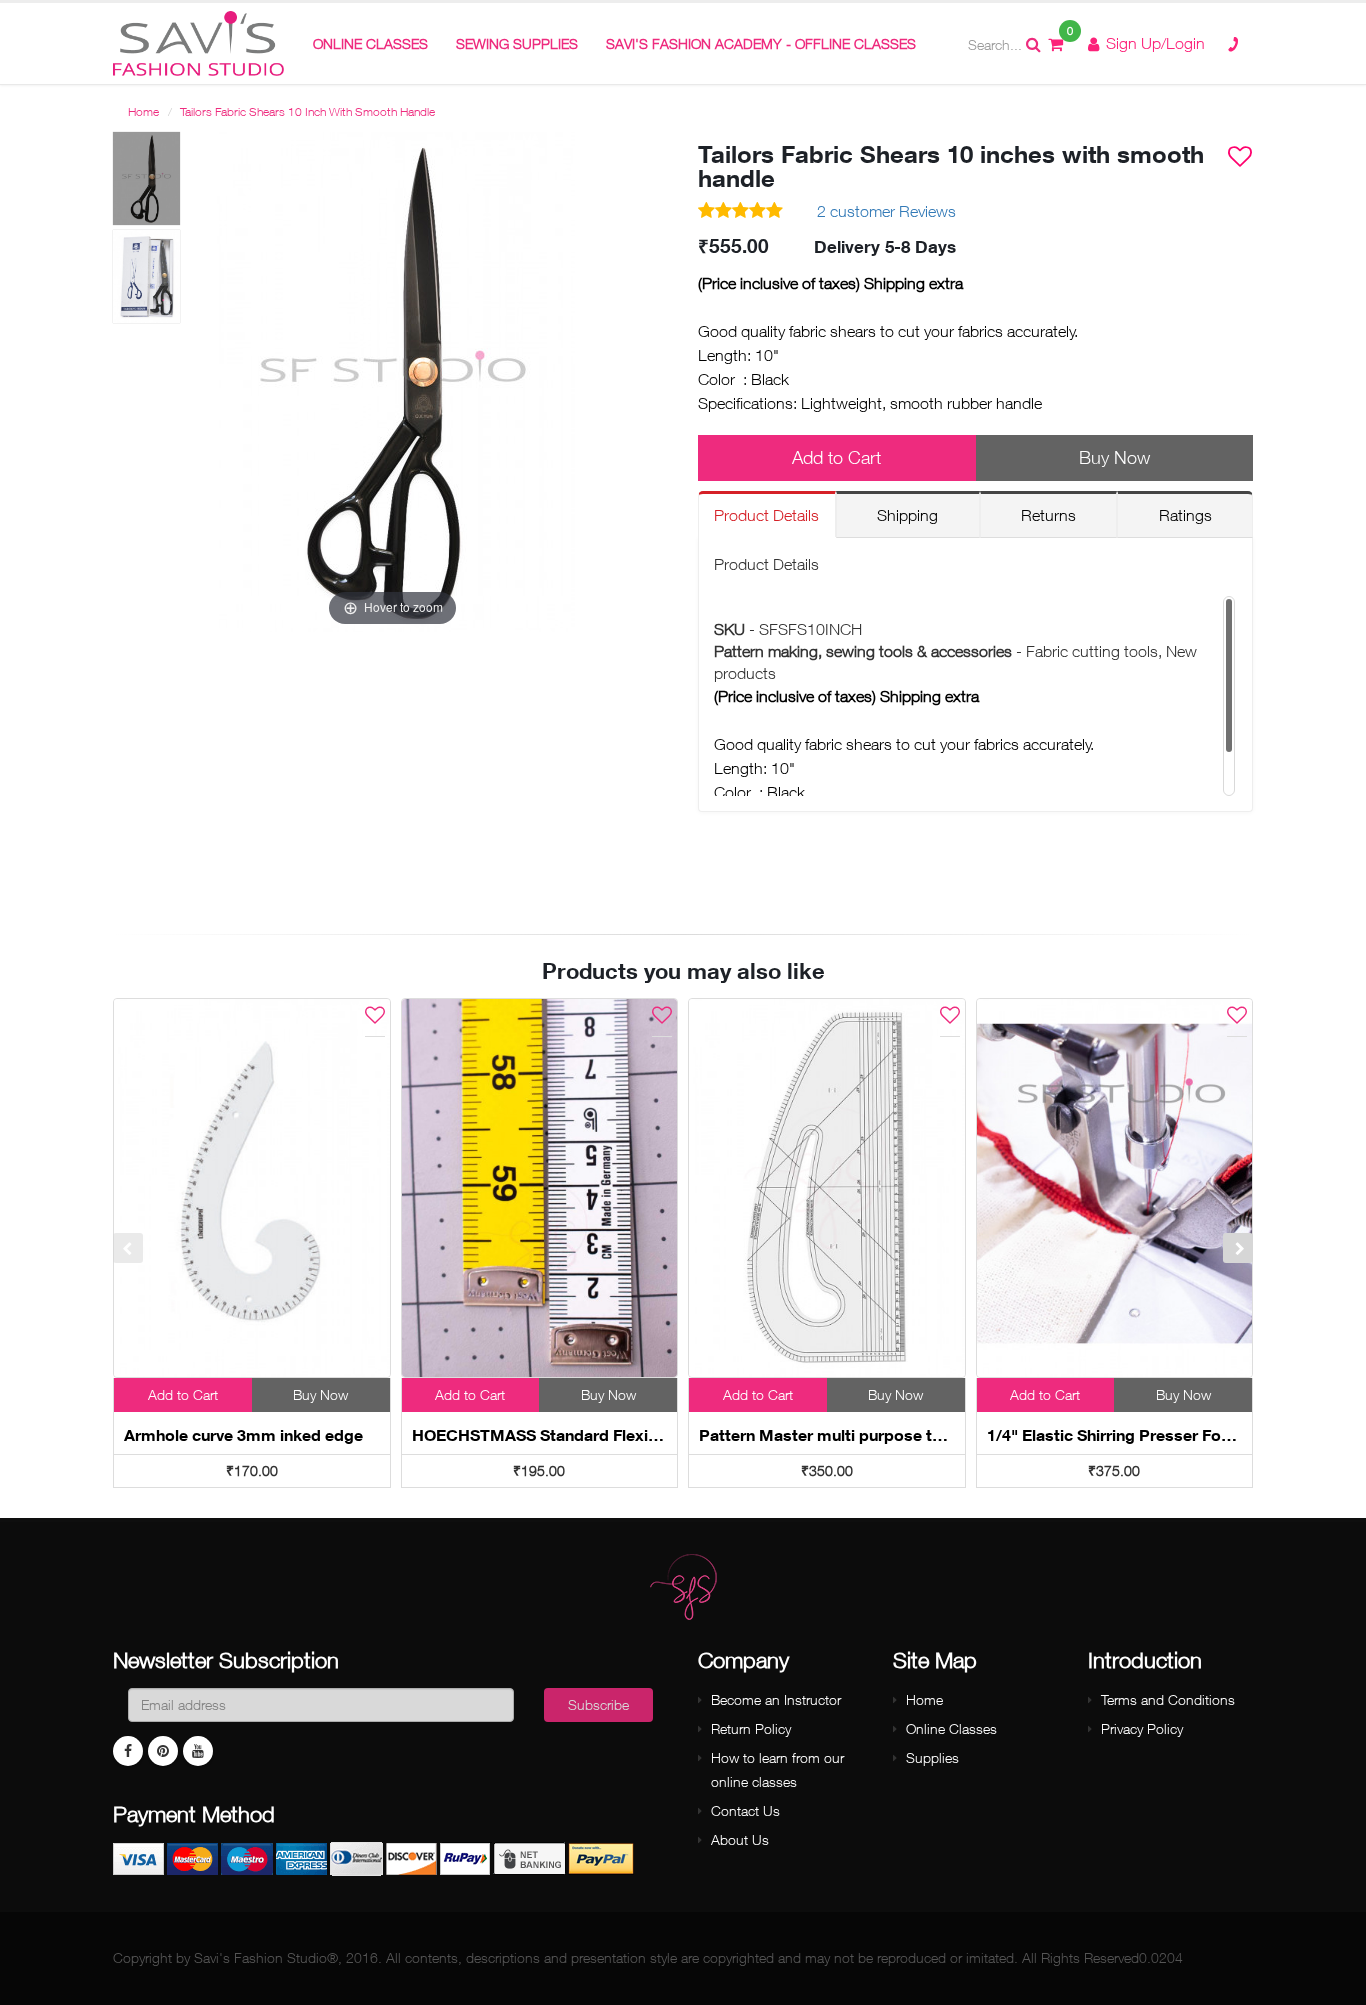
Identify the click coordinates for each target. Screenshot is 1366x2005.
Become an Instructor (776, 1699)
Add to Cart (836, 457)
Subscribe (598, 1704)
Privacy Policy (1142, 1728)
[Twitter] (198, 1751)
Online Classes (951, 1728)
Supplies (932, 1757)
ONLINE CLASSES (370, 43)
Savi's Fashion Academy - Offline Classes (761, 43)
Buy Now (1114, 457)
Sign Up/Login (1153, 43)
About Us (740, 1839)
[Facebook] (128, 1751)
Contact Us (745, 1810)
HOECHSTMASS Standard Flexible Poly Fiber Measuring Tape (643, 1435)
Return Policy (751, 1728)
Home (143, 111)
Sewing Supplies (517, 43)
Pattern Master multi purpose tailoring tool (860, 1435)
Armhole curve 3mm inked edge (243, 1435)
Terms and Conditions (1168, 1699)
